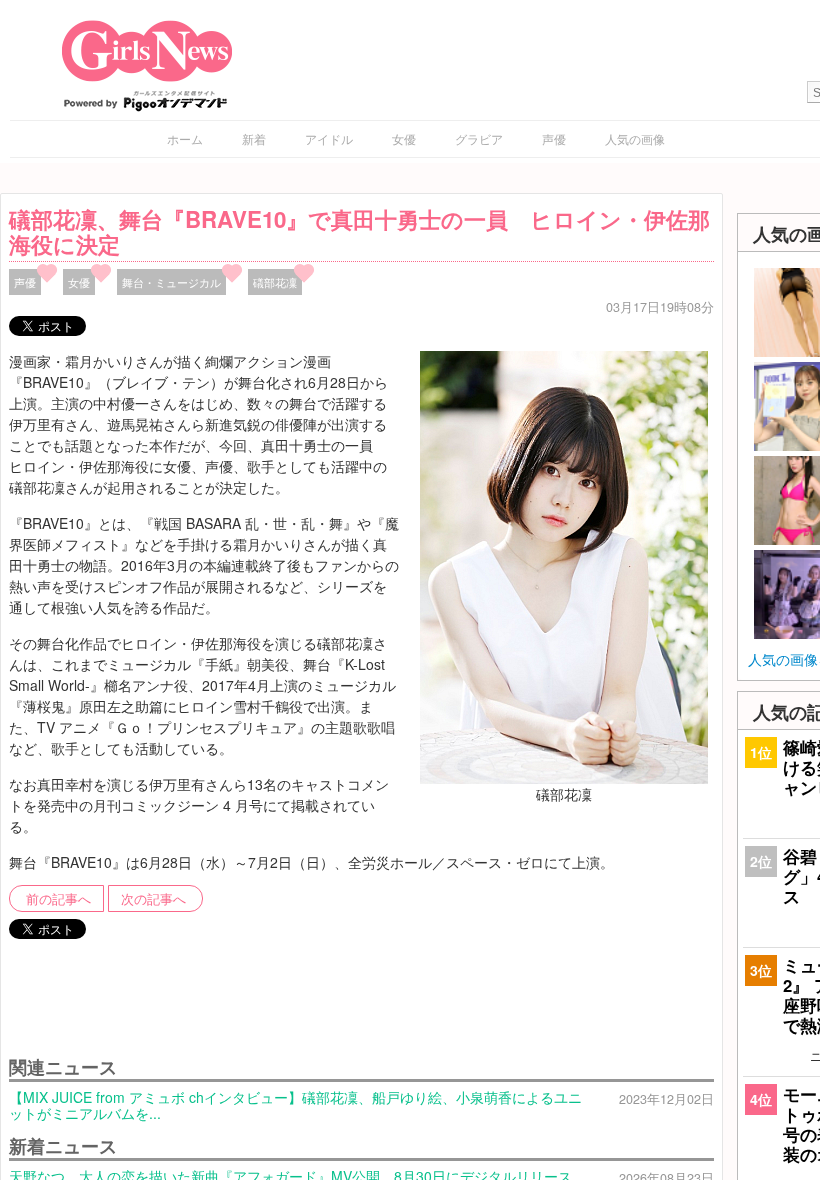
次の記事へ (153, 899)
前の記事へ (58, 899)
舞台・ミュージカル (171, 282)
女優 (404, 138)
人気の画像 (635, 138)
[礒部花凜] (564, 565)
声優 (554, 138)
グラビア (479, 138)
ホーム (185, 138)
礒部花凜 (275, 282)
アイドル (329, 138)
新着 (254, 138)
